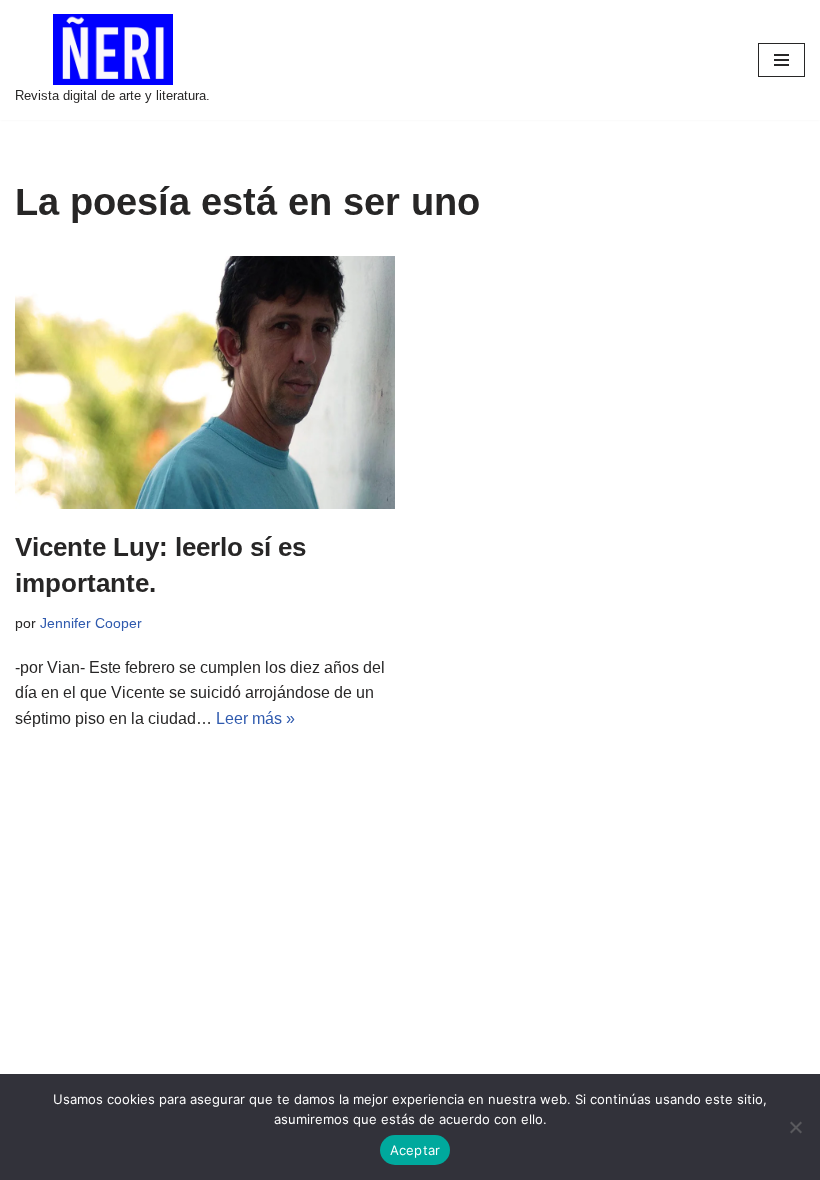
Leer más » (255, 718)
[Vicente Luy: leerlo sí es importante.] (205, 382)
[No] (795, 1127)
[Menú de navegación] (781, 60)
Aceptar (415, 1150)
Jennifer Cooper (91, 623)
